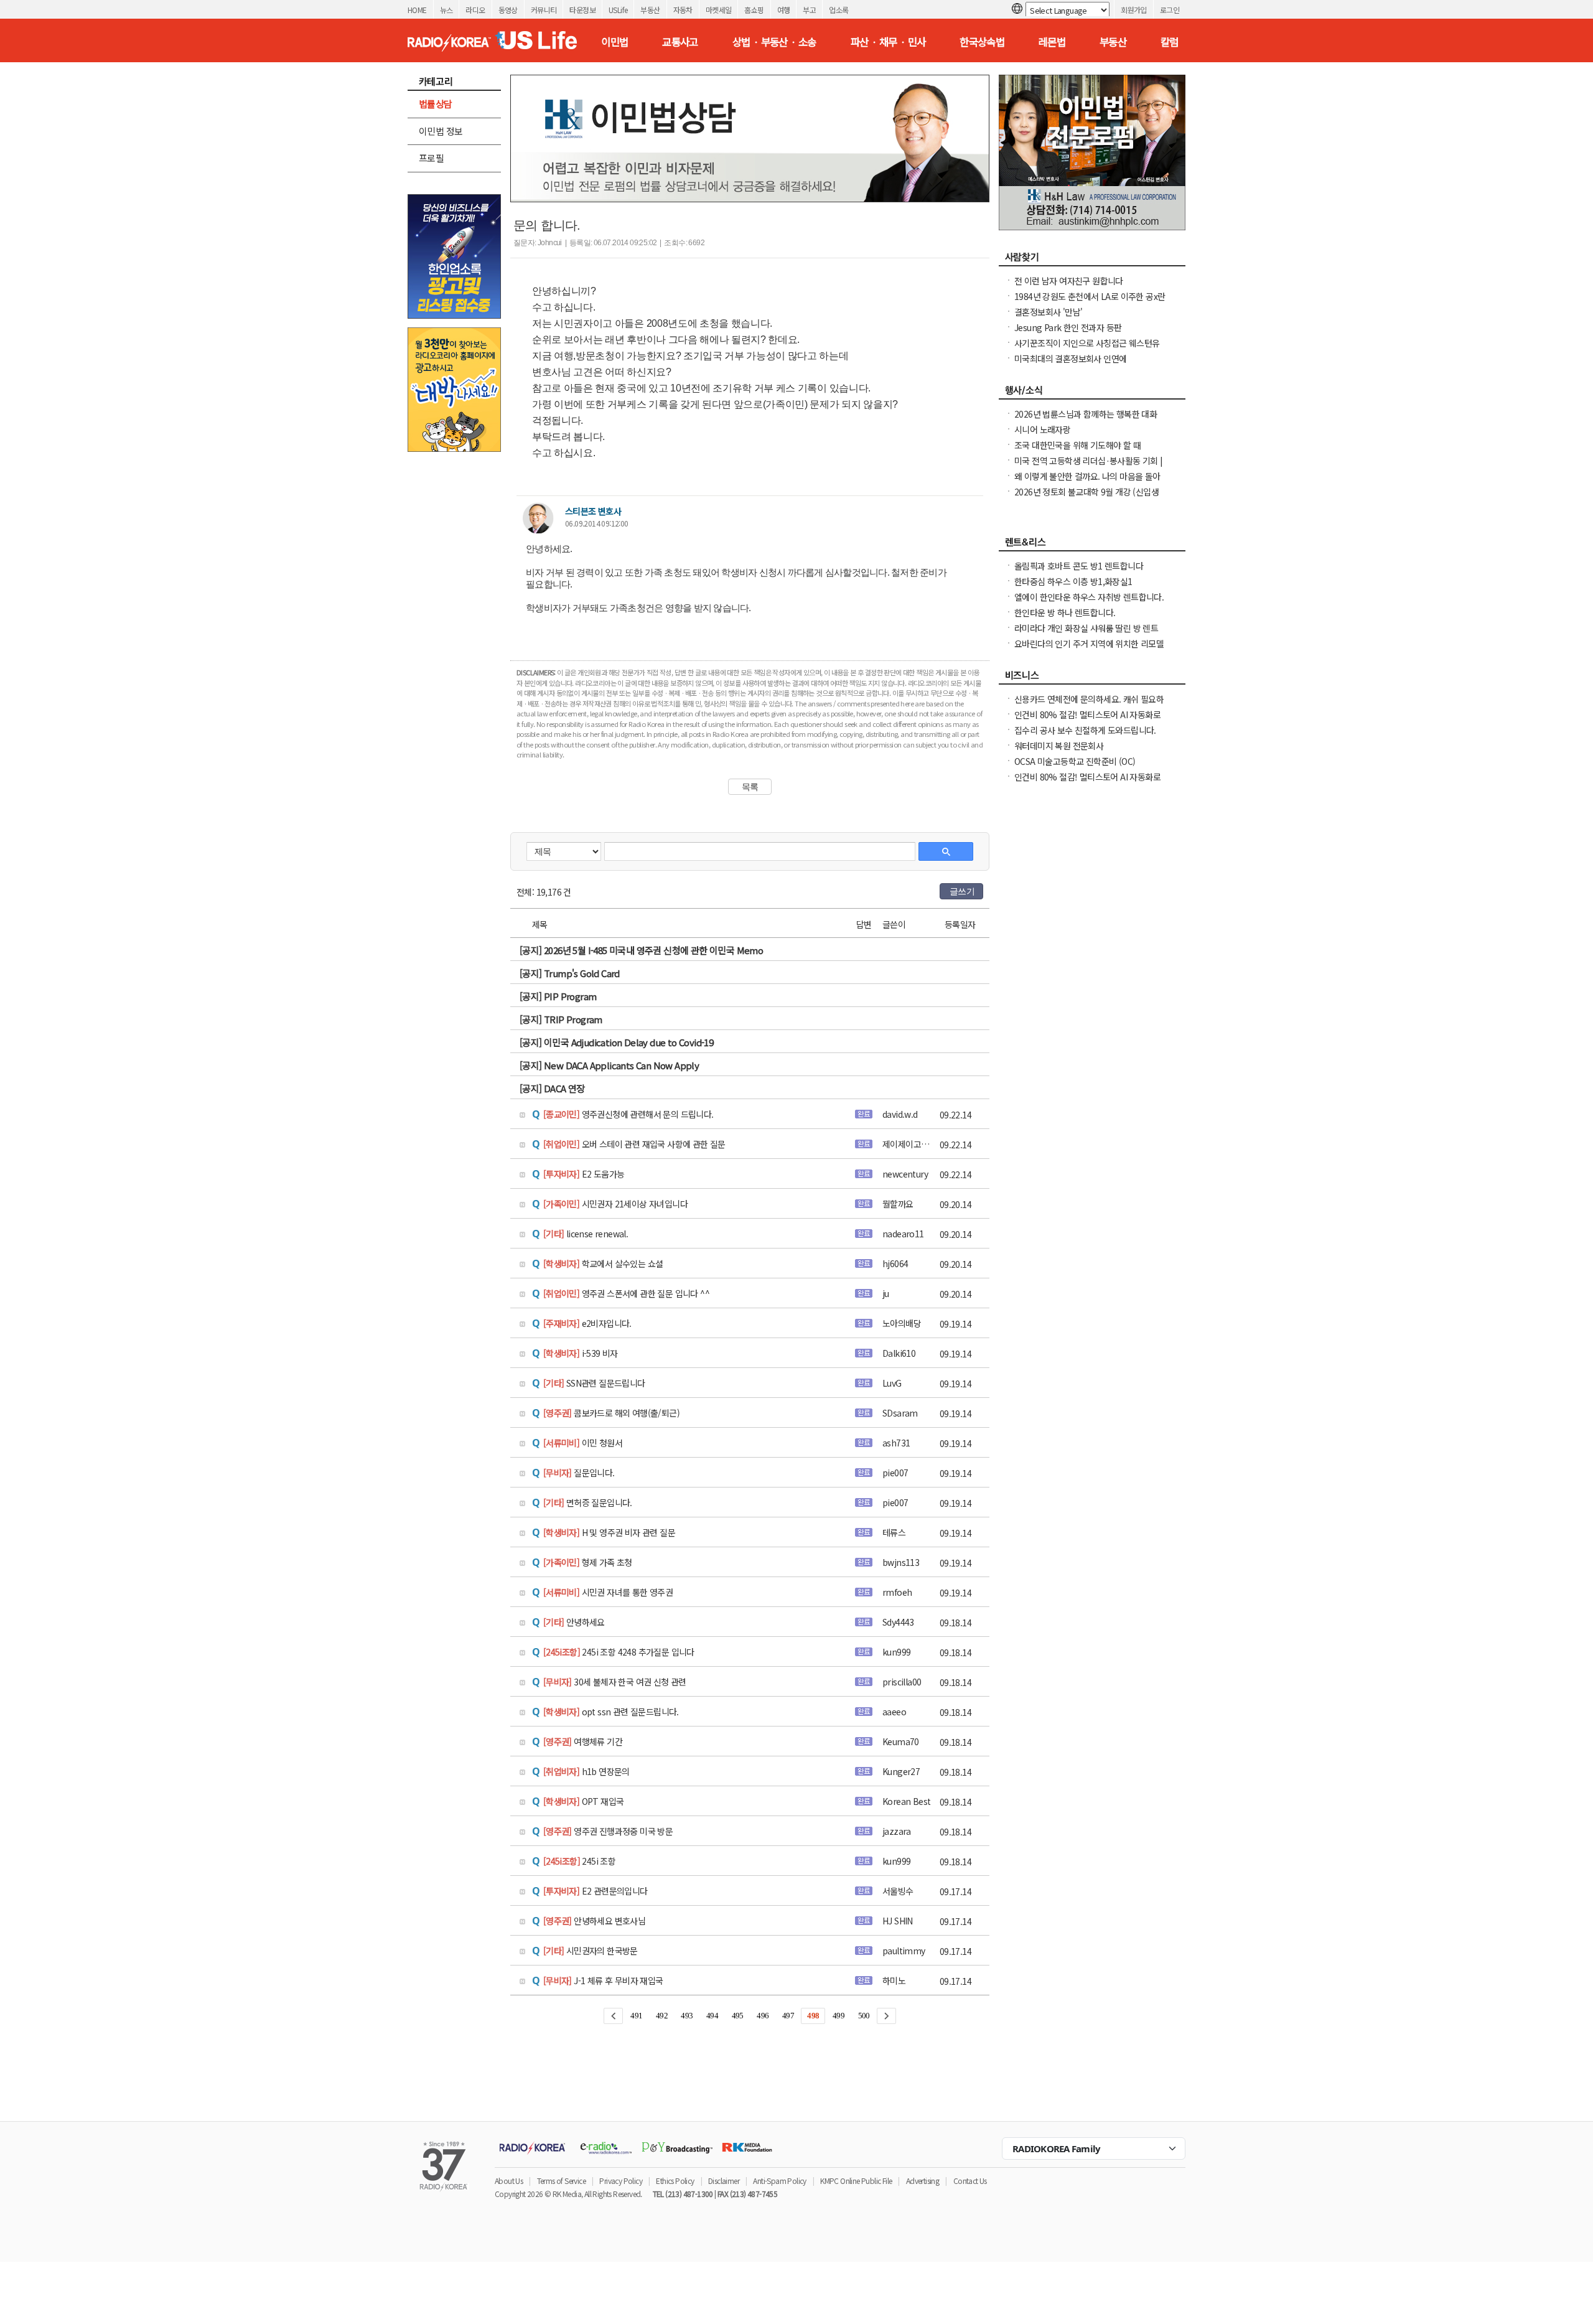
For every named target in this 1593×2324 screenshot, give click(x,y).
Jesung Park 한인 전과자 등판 (1068, 327)
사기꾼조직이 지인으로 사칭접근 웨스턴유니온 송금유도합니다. (1087, 349)
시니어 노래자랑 (1042, 429)
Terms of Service (561, 2181)
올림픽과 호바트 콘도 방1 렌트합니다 (1079, 566)
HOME (417, 10)
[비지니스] (1092, 678)
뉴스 (446, 10)
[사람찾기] (1092, 260)
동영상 (508, 10)
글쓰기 (962, 891)
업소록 (839, 10)
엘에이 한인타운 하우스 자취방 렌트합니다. (1089, 597)
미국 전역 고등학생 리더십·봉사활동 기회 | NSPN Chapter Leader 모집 (1089, 467)
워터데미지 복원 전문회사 (1059, 746)
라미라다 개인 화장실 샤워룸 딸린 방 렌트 (1086, 628)
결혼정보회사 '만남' (1048, 312)
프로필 (431, 158)
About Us (509, 2181)
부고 (809, 10)
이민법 (614, 42)
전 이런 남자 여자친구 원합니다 (1069, 281)
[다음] (886, 2016)
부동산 (650, 10)
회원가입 (1134, 10)
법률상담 (436, 104)
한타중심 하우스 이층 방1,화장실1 (1073, 581)
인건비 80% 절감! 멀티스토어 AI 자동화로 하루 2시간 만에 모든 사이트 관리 (1087, 721)
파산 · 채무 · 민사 (888, 42)
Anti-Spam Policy (779, 2181)
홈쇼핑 (754, 10)
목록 (750, 787)
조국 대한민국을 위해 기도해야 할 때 (1077, 445)
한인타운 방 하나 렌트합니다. (1065, 612)
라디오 (475, 10)
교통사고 (680, 42)
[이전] (613, 2016)
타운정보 (582, 10)
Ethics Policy (675, 2181)
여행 (784, 10)
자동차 (683, 10)
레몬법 (1052, 42)
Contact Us (970, 2181)
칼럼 (1170, 42)
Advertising (923, 2181)
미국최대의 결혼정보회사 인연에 (1070, 358)
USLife (618, 10)
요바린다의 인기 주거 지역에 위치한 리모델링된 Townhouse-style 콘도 (1089, 650)
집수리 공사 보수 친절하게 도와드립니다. (1085, 730)
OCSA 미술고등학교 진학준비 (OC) (1075, 761)
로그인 (1170, 10)
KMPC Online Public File (856, 2181)
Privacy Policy (621, 2181)
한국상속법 (982, 42)
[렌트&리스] (1092, 545)
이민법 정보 (441, 131)
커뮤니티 (544, 10)
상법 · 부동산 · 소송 (774, 42)
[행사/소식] (1092, 393)
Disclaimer (724, 2181)
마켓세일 (719, 10)
